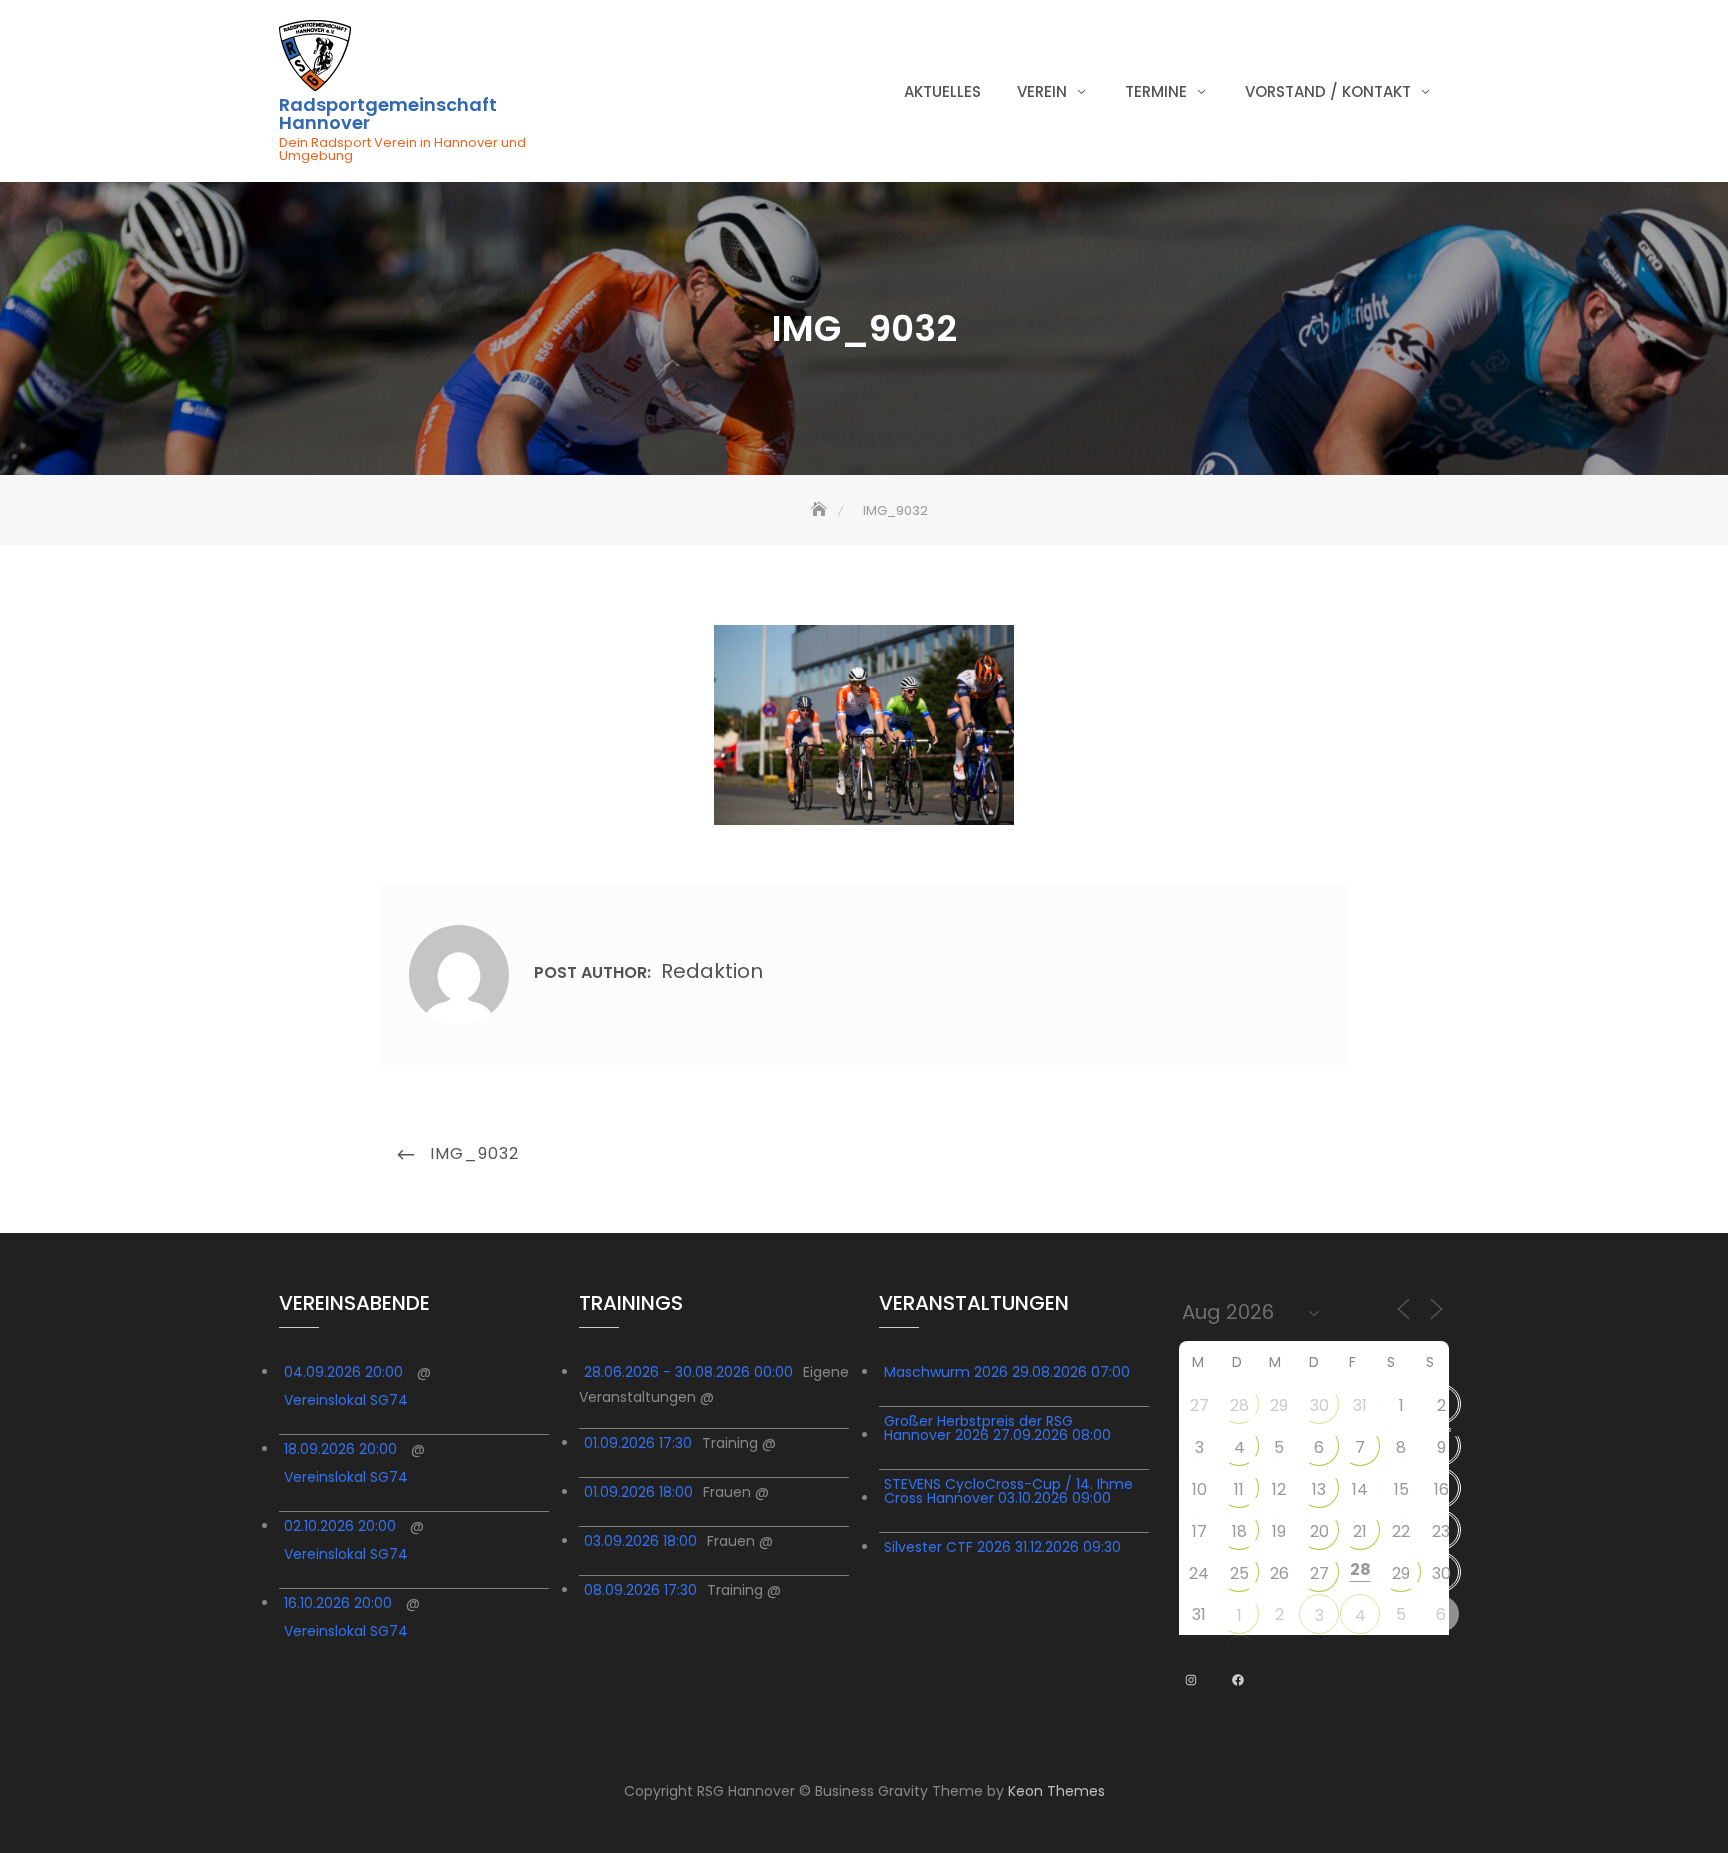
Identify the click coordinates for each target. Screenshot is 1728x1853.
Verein (1042, 91)
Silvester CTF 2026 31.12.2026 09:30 (1002, 1547)
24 (1199, 1573)
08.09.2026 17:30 (640, 1590)
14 (1360, 1489)
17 (1199, 1531)
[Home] (821, 510)
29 (1279, 1405)
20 (1319, 1531)
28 (1239, 1405)
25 (1239, 1573)
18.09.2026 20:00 (340, 1449)
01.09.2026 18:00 (638, 1492)
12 (1279, 1489)
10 (1199, 1489)
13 (1319, 1489)
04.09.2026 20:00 (343, 1372)
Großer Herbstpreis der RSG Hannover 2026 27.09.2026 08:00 (997, 1428)
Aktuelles (942, 91)
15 (1401, 1489)
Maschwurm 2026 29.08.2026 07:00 (1007, 1372)
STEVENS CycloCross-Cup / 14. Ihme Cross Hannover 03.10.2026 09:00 (1008, 1491)
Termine (1156, 91)
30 (1319, 1405)
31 (1360, 1405)
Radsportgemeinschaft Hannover (388, 114)
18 (1239, 1531)
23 (1441, 1531)
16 (1441, 1489)
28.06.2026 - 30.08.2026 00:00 (688, 1372)
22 (1401, 1531)
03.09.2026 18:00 (640, 1541)
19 (1279, 1531)
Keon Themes (1056, 1791)
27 (1199, 1405)
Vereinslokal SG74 (346, 1400)
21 (1360, 1531)
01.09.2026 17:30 (638, 1443)
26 (1279, 1573)
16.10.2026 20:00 (338, 1603)
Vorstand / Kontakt (1328, 91)
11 (1239, 1489)
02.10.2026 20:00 (340, 1526)
